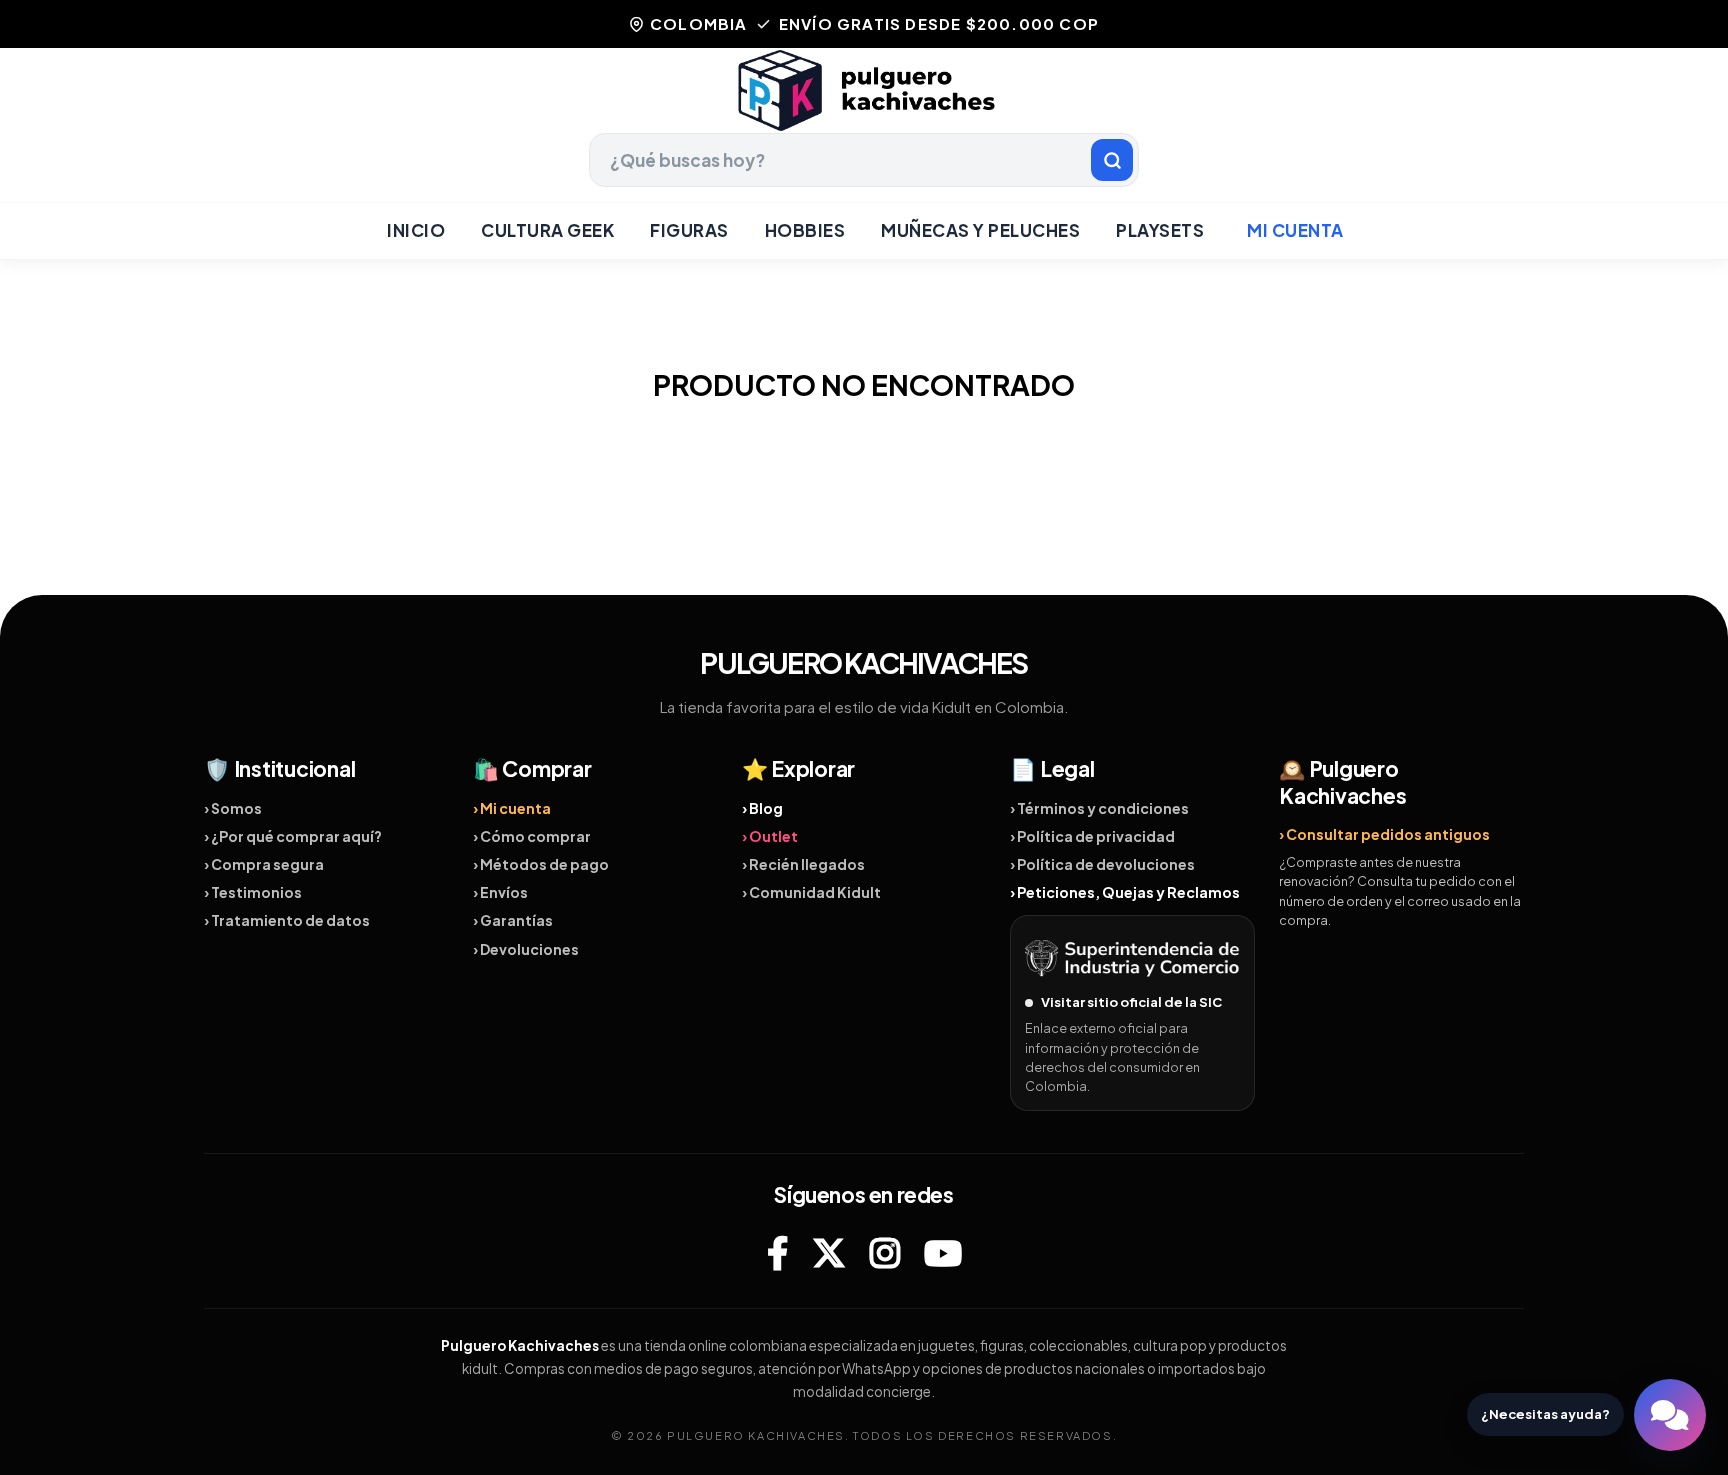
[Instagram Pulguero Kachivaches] (885, 1253)
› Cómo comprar (532, 836)
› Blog (762, 808)
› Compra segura (264, 864)
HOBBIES (805, 230)
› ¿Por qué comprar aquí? (293, 836)
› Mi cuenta (512, 808)
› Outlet (770, 836)
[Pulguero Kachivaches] (864, 90)
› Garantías (513, 920)
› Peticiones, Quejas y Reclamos (1125, 892)
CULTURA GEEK (547, 230)
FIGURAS (689, 230)
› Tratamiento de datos (287, 920)
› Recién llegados (803, 864)
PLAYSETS (1160, 230)
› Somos (233, 808)
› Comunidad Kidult (811, 892)
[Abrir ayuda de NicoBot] (1670, 1415)
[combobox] (864, 160)
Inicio (416, 230)
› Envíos (500, 892)
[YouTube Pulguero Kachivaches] (943, 1253)
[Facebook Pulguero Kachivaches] (777, 1253)
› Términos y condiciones (1099, 808)
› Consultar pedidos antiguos (1384, 834)
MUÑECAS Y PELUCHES (980, 230)
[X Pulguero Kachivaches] (829, 1253)
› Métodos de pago (541, 864)
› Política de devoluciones (1102, 864)
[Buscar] (1112, 160)
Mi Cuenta (1295, 230)
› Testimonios (253, 892)
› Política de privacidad (1092, 836)
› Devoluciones (526, 949)
